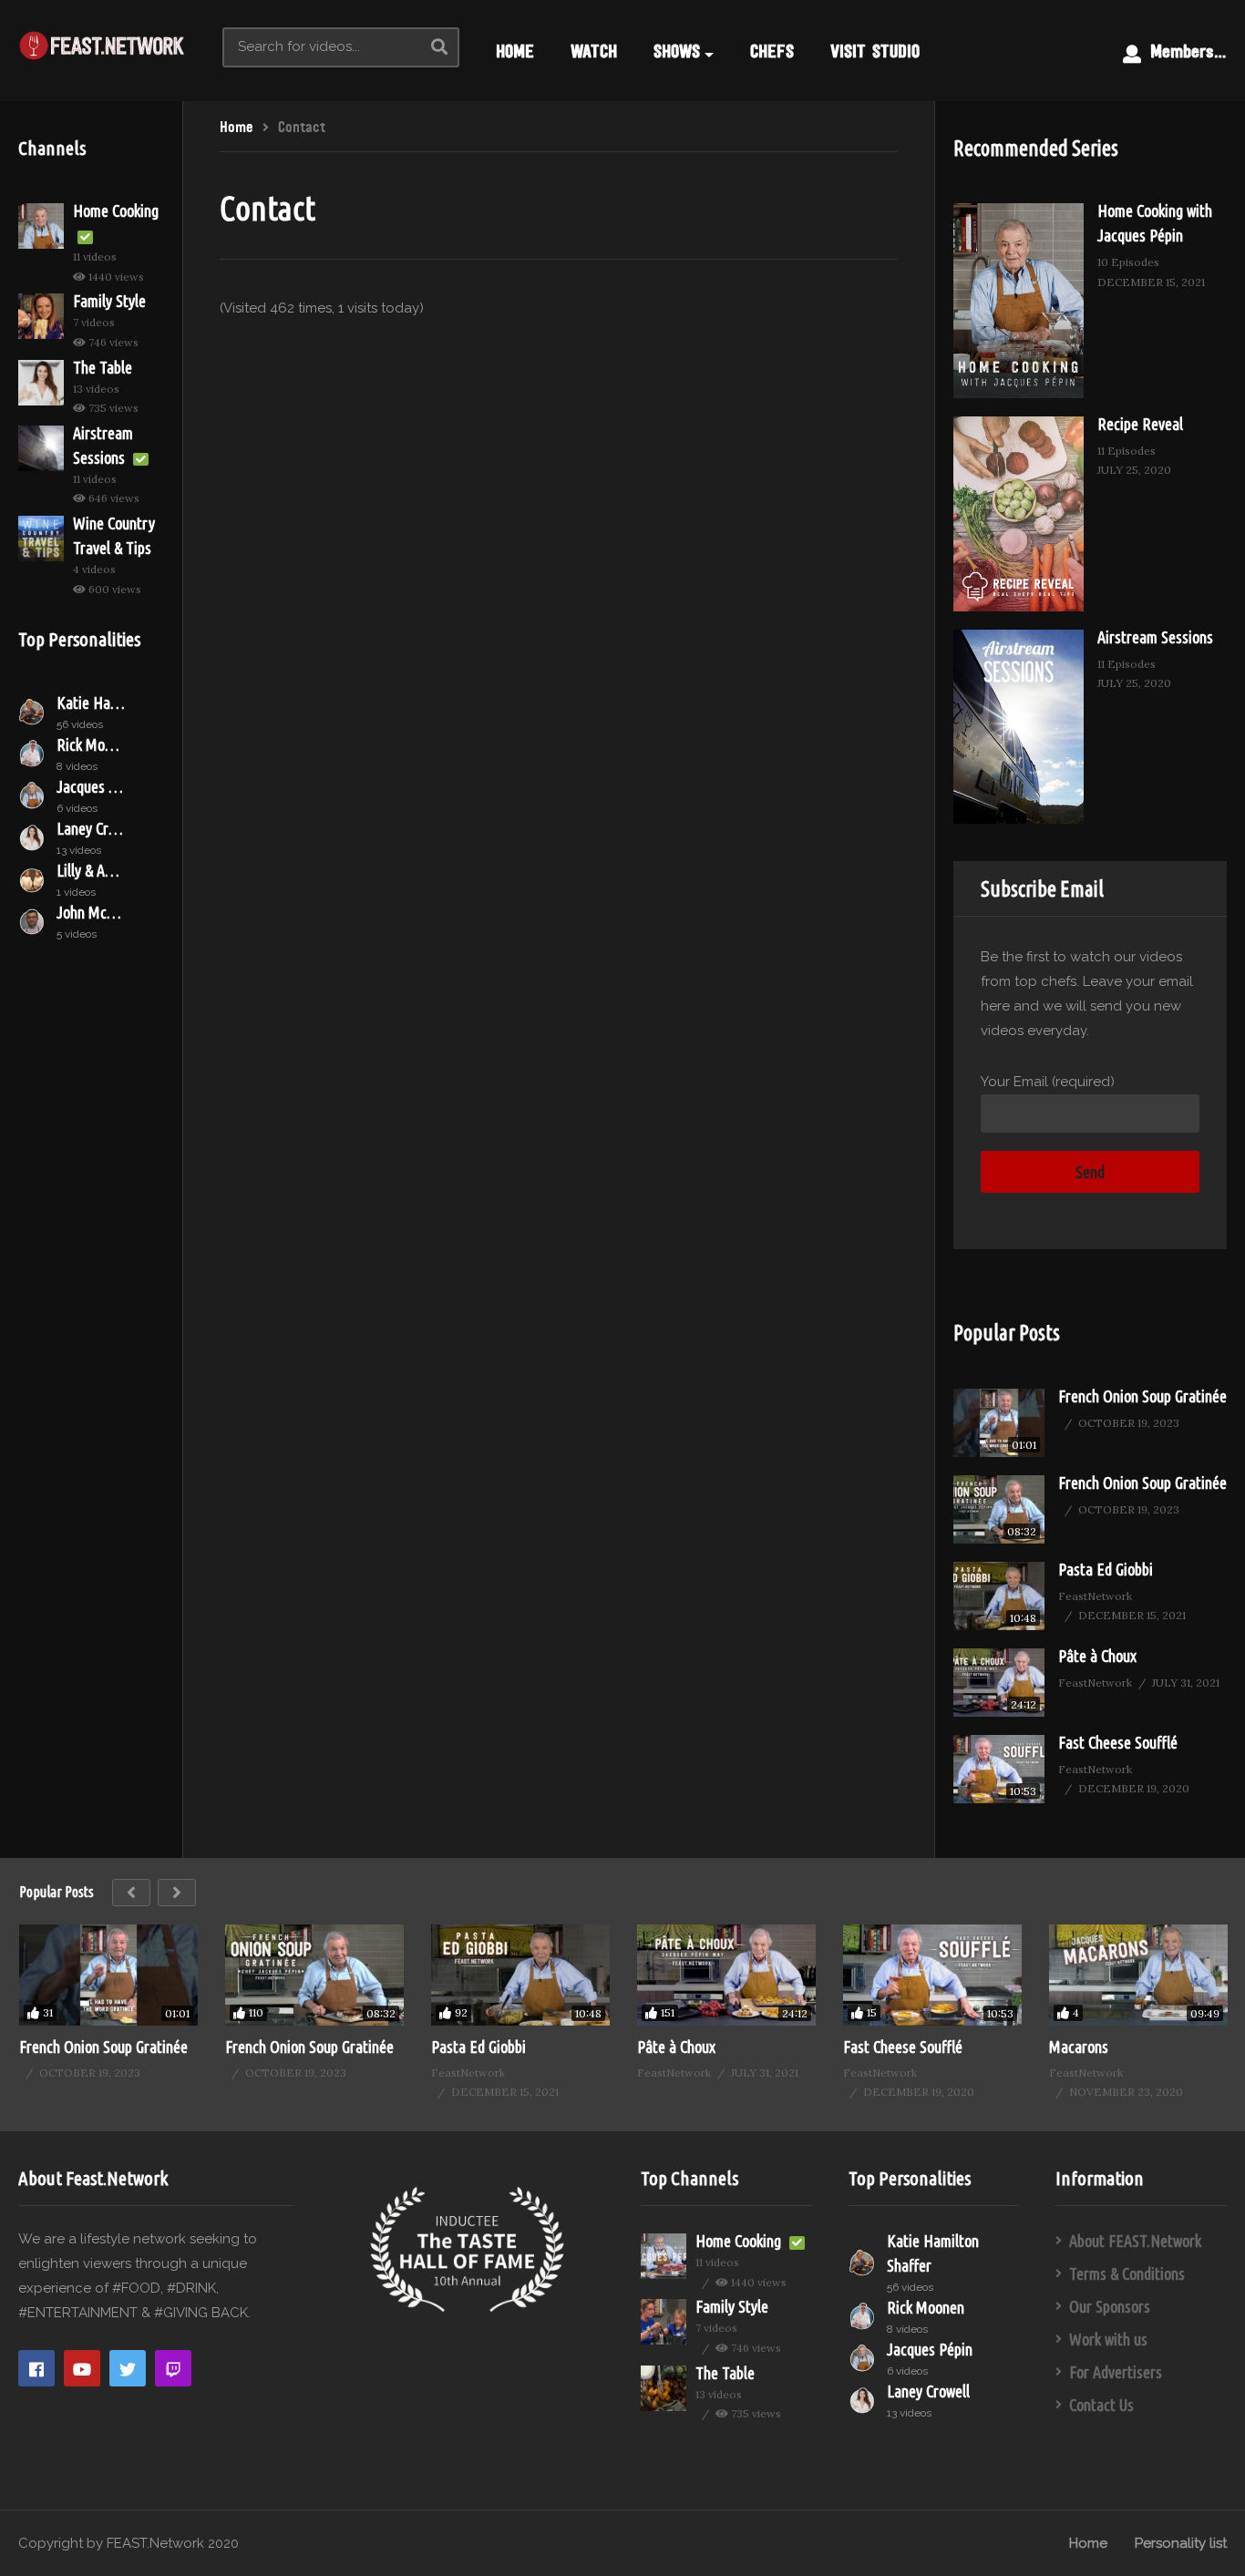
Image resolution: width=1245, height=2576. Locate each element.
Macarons (1079, 2047)
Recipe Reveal (1140, 424)
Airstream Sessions (1155, 637)
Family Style (109, 301)
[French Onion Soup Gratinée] (999, 1423)
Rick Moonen (91, 744)
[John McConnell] (33, 921)
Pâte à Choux (1097, 1656)
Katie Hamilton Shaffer (91, 703)
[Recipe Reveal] (1019, 514)
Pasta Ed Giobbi (1106, 1569)
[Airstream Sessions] (41, 448)
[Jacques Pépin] (33, 795)
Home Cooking (116, 210)
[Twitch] (173, 2368)
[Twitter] (128, 2368)
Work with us (1108, 2339)
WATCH (594, 51)
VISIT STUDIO (875, 51)
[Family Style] (41, 316)
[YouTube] (82, 2368)
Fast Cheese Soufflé (1118, 1742)
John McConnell (91, 912)
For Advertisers (1116, 2372)
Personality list (1181, 2543)
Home (1088, 2543)
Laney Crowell (91, 828)
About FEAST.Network (1135, 2241)
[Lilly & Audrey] (33, 879)
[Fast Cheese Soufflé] (999, 1769)
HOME (515, 51)
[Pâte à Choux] (999, 1683)
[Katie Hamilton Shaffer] (33, 712)
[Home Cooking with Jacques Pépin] (1019, 301)
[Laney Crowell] (33, 837)
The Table (103, 367)
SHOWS (677, 51)
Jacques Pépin (91, 786)
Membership (1189, 51)
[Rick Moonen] (33, 754)
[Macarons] (1138, 1975)
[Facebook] (36, 2368)
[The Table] (41, 383)
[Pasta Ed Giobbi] (999, 1596)
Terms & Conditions (1127, 2273)
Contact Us (1101, 2405)
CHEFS (772, 51)
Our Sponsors (1110, 2306)
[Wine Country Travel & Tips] (41, 539)
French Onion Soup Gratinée (1142, 1396)
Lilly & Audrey (91, 870)
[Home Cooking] (41, 226)
